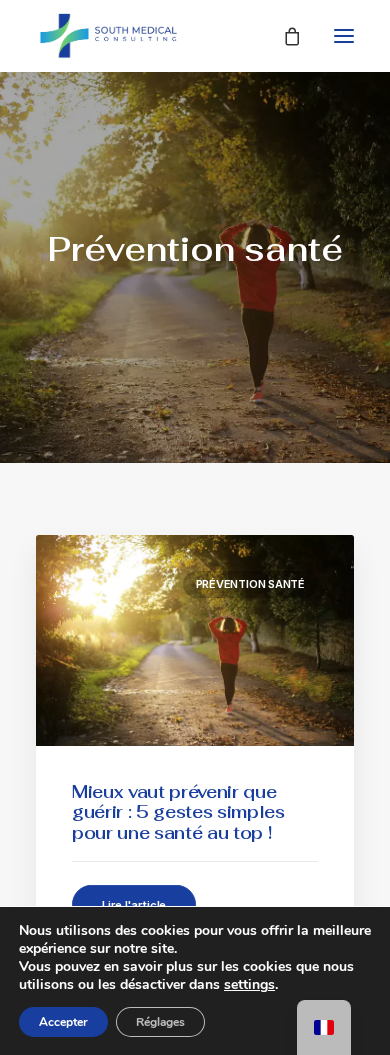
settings (249, 985)
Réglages (160, 1022)
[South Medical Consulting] (108, 36)
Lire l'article (134, 905)
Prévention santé (250, 584)
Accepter (63, 1022)
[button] (344, 36)
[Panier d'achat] (283, 36)
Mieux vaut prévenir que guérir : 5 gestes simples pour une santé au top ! (178, 812)
